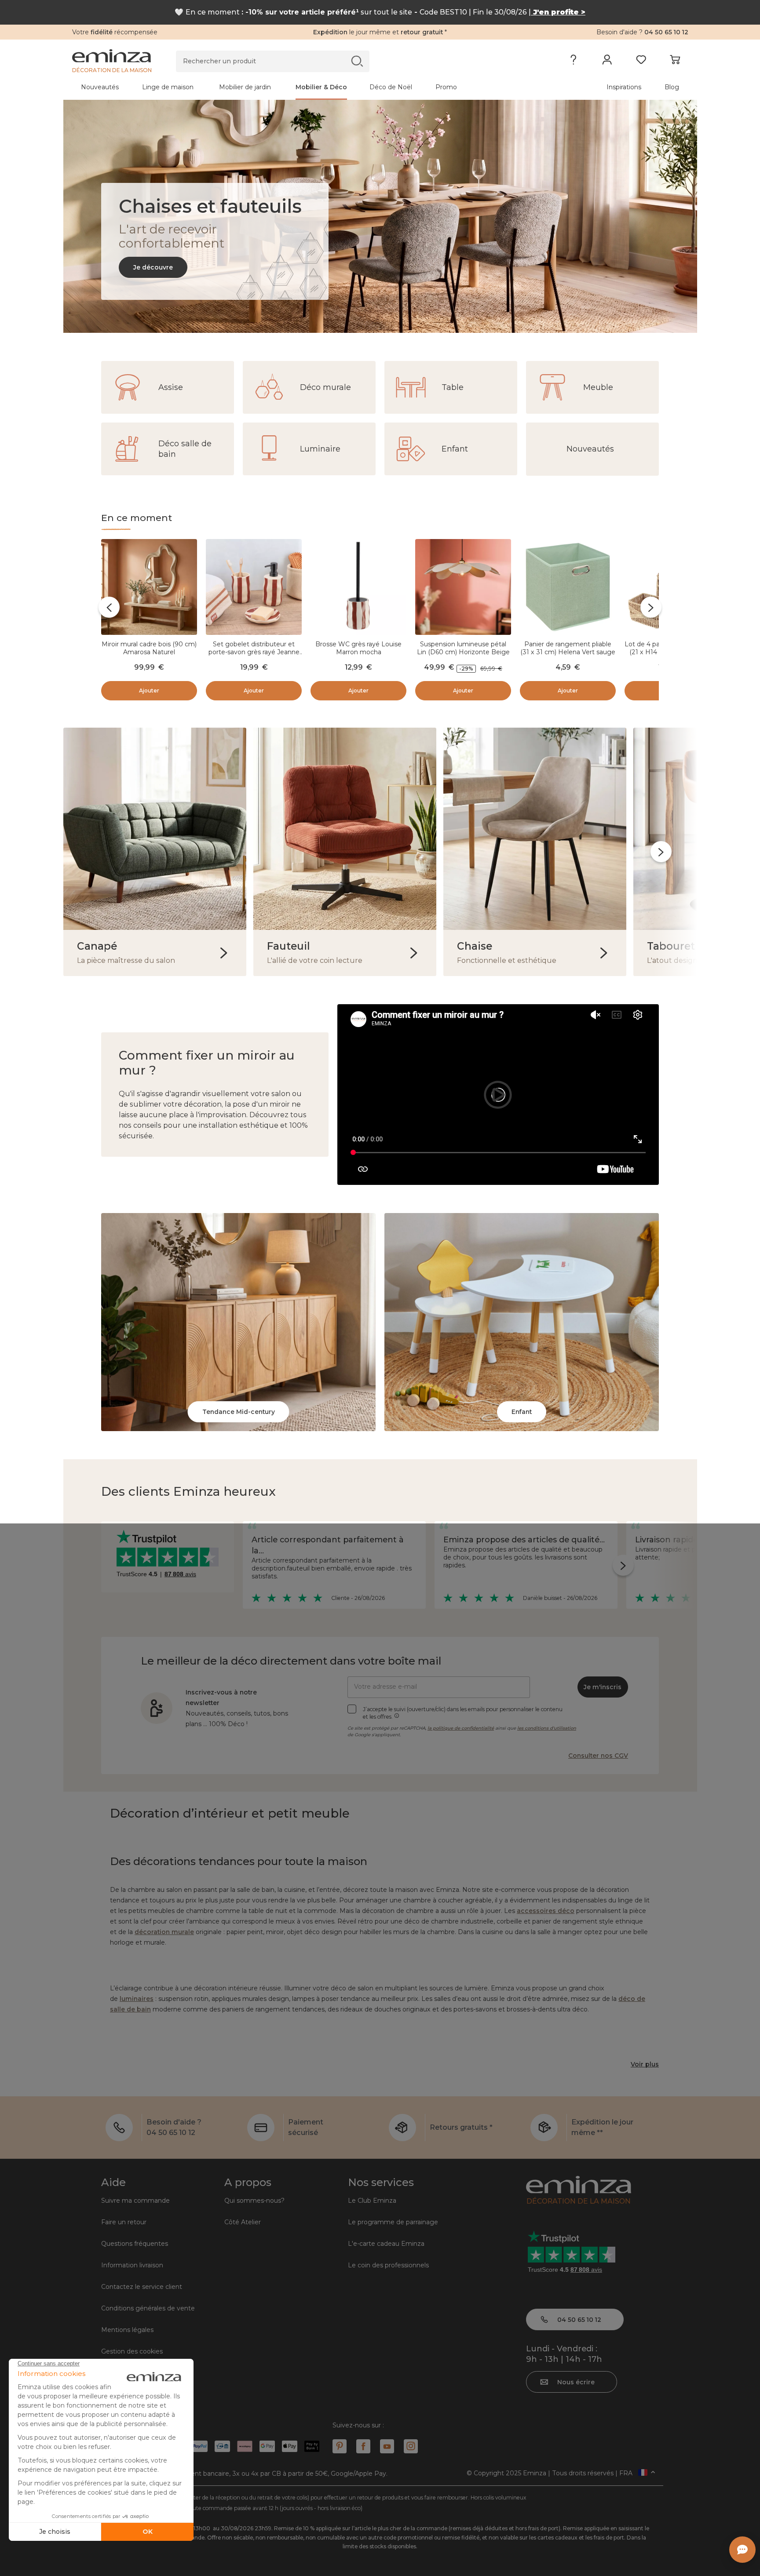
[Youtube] (387, 2446)
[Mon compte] (607, 62)
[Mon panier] (675, 62)
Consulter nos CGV (598, 1756)
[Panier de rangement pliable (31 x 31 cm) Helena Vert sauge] (568, 588)
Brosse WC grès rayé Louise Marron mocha (358, 648)
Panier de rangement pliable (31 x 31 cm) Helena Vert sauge (568, 648)
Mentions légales (127, 2330)
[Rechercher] (357, 61)
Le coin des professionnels (388, 2265)
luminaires (137, 1999)
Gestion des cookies (132, 2351)
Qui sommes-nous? (254, 2201)
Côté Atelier (243, 2222)
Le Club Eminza (372, 2201)
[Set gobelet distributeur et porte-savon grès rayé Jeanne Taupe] (254, 588)
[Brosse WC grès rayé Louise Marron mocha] (358, 588)
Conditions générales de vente (148, 2308)
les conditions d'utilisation (547, 1728)
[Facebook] (363, 2446)
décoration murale (164, 1932)
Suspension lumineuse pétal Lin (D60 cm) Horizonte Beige (463, 648)
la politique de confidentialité (461, 1728)
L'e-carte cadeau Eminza (386, 2244)
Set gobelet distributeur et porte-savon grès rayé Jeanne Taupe (254, 652)
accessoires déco (546, 1911)
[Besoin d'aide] (573, 62)
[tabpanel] (304, 87)
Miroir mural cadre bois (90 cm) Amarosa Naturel (149, 648)
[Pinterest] (340, 2446)
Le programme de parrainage (393, 2222)
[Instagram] (411, 2446)
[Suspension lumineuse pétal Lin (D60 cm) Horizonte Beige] (463, 588)
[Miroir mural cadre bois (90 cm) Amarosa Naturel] (149, 588)
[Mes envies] (641, 62)
